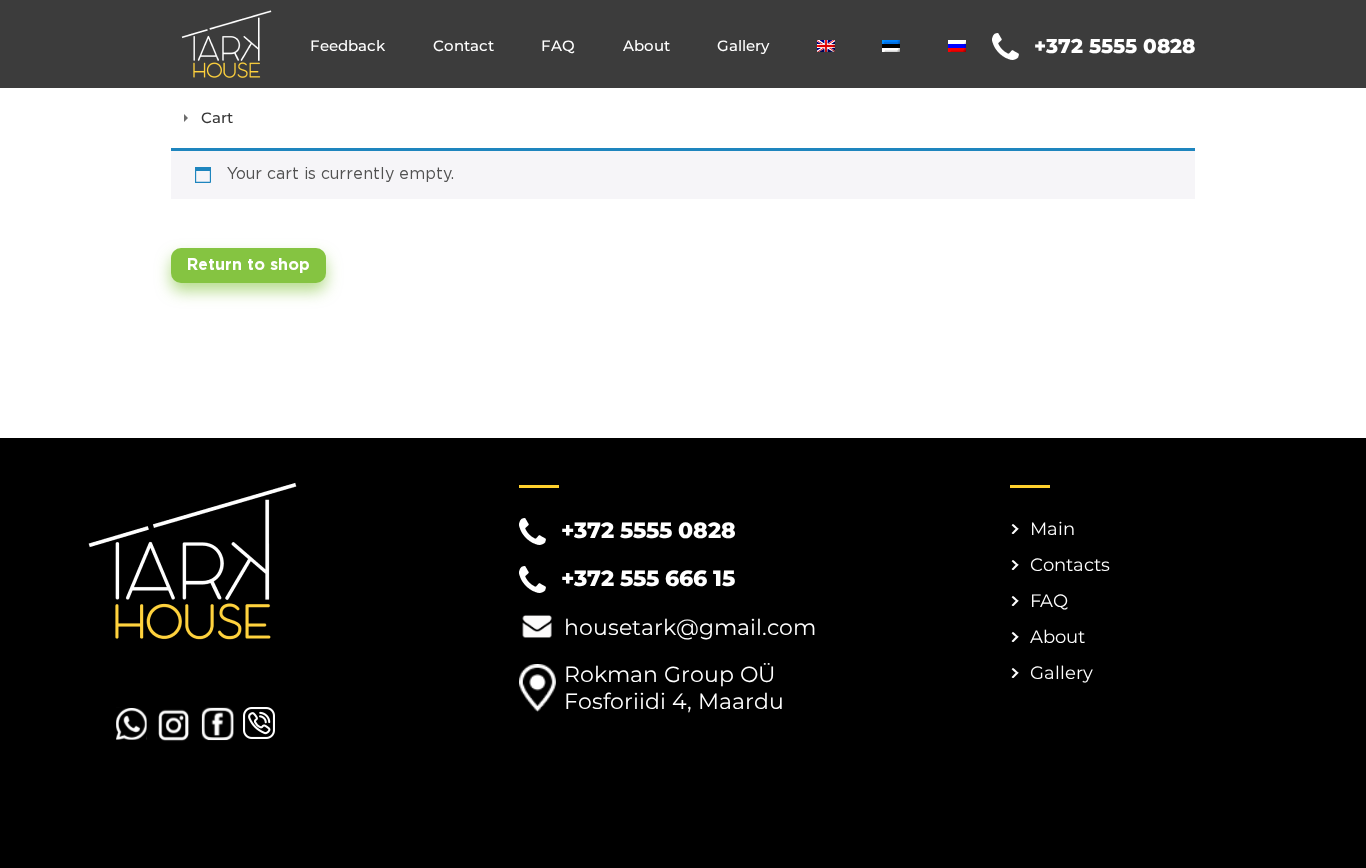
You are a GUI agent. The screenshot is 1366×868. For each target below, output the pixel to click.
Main (1052, 529)
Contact (463, 45)
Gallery (743, 45)
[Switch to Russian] (957, 46)
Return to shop (248, 265)
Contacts (1070, 565)
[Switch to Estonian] (891, 46)
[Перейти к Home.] (176, 117)
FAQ (558, 45)
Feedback (347, 45)
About (646, 45)
